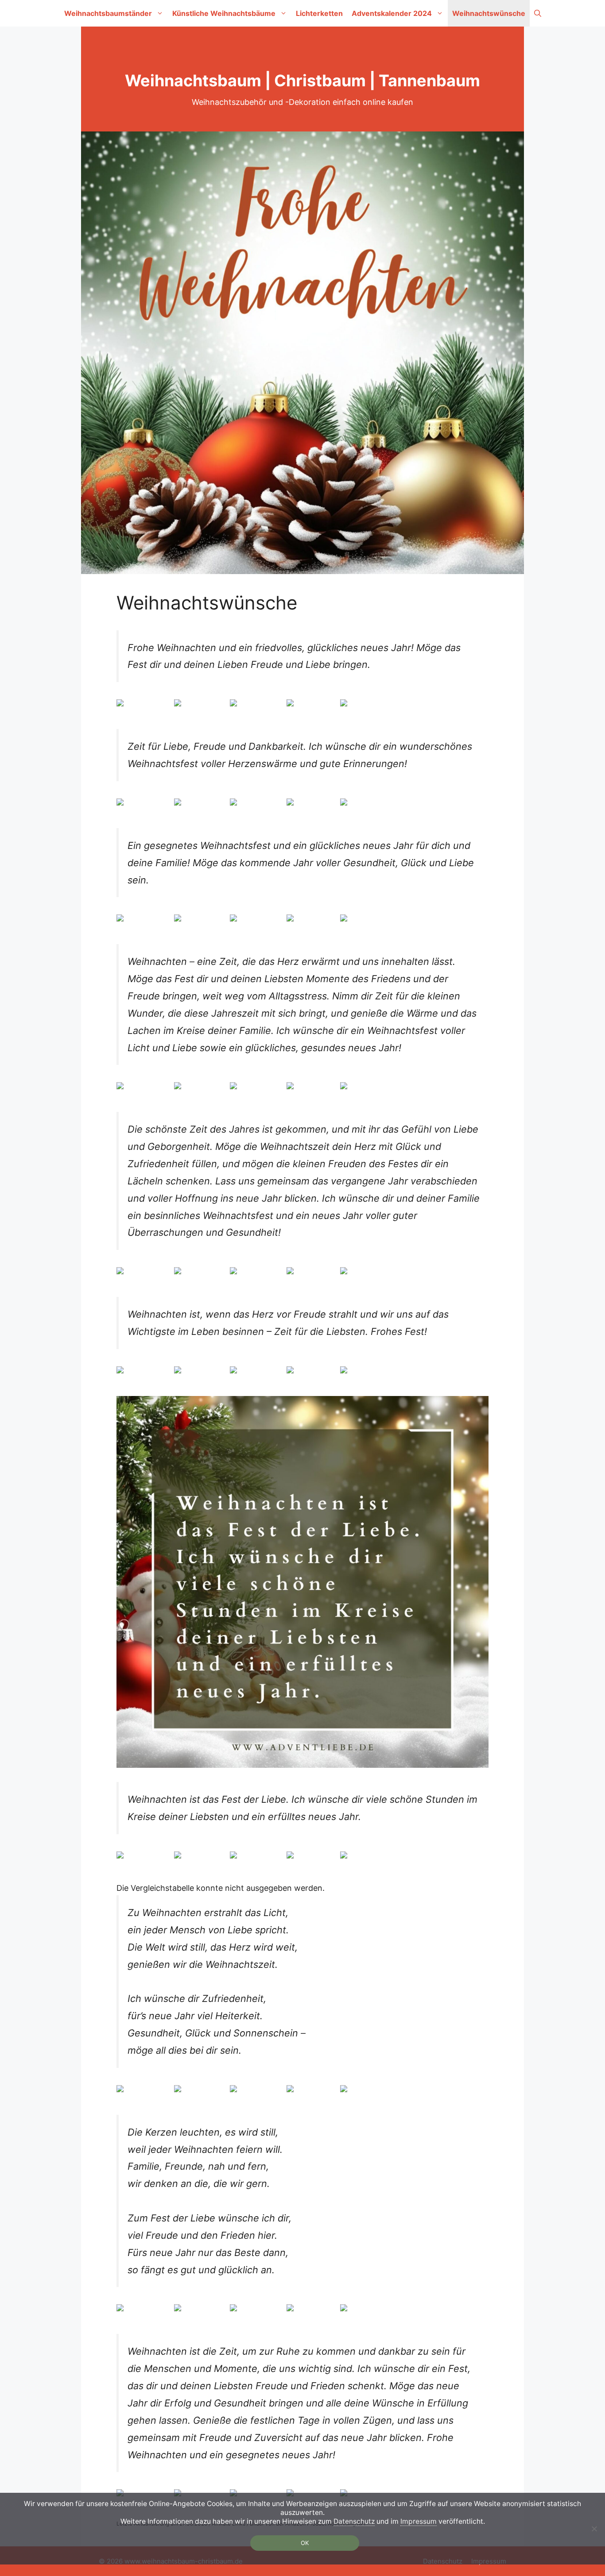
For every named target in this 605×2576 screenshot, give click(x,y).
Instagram (261, 705)
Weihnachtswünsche (489, 13)
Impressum (419, 2521)
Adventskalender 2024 (392, 13)
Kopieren (369, 705)
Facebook (205, 705)
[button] (538, 13)
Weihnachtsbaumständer (108, 13)
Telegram (316, 705)
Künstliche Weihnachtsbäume (224, 13)
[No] (594, 2529)
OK (305, 2543)
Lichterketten (319, 13)
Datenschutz (354, 2521)
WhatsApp (148, 705)
